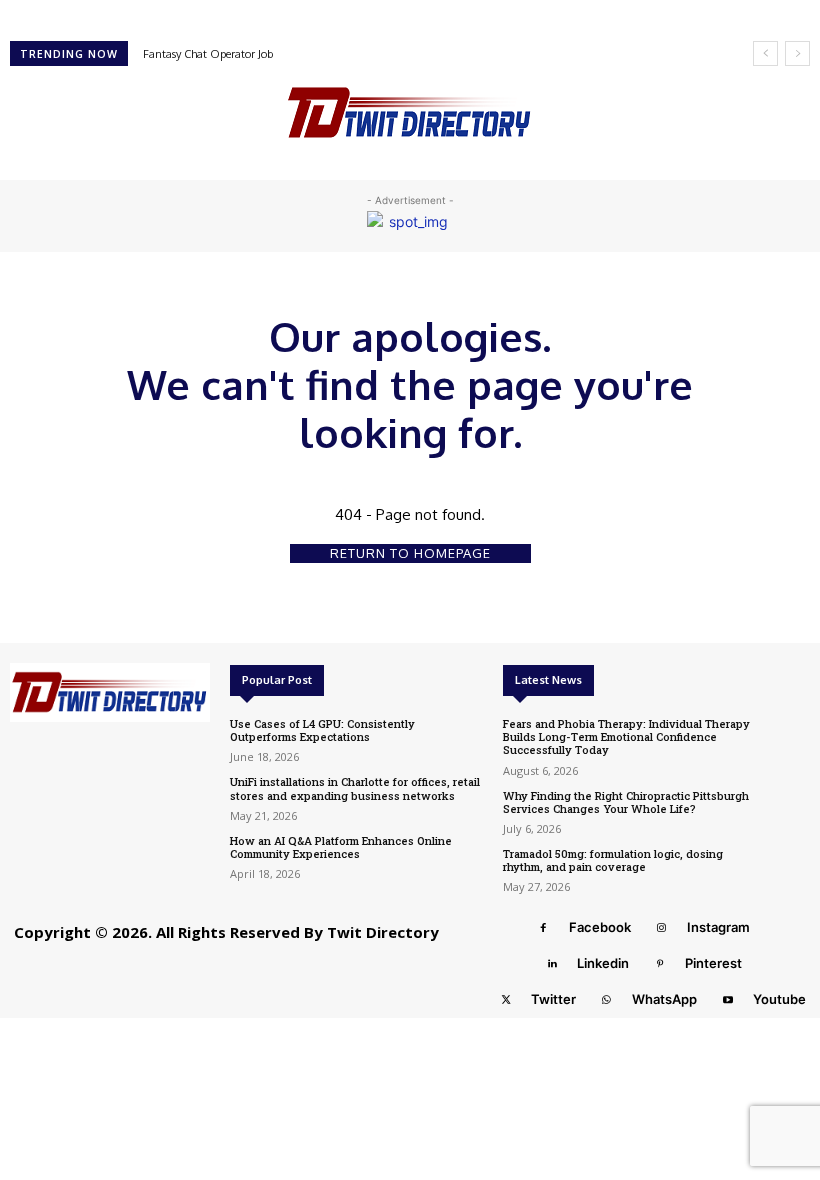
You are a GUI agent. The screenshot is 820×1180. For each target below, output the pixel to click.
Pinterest (713, 963)
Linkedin (603, 963)
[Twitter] (506, 1000)
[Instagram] (662, 928)
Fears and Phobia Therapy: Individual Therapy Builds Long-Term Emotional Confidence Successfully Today (626, 736)
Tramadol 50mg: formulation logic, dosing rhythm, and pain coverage (613, 860)
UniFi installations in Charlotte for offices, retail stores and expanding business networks (355, 788)
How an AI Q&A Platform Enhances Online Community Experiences (341, 847)
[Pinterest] (660, 964)
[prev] (765, 53)
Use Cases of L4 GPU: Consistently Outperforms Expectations (322, 730)
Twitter (553, 999)
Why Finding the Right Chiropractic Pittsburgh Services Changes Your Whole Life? (626, 802)
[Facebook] (544, 928)
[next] (797, 53)
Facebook (600, 927)
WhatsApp (664, 999)
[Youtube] (728, 1000)
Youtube (779, 999)
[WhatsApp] (607, 1000)
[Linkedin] (552, 964)
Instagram (718, 927)
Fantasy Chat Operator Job (208, 54)
